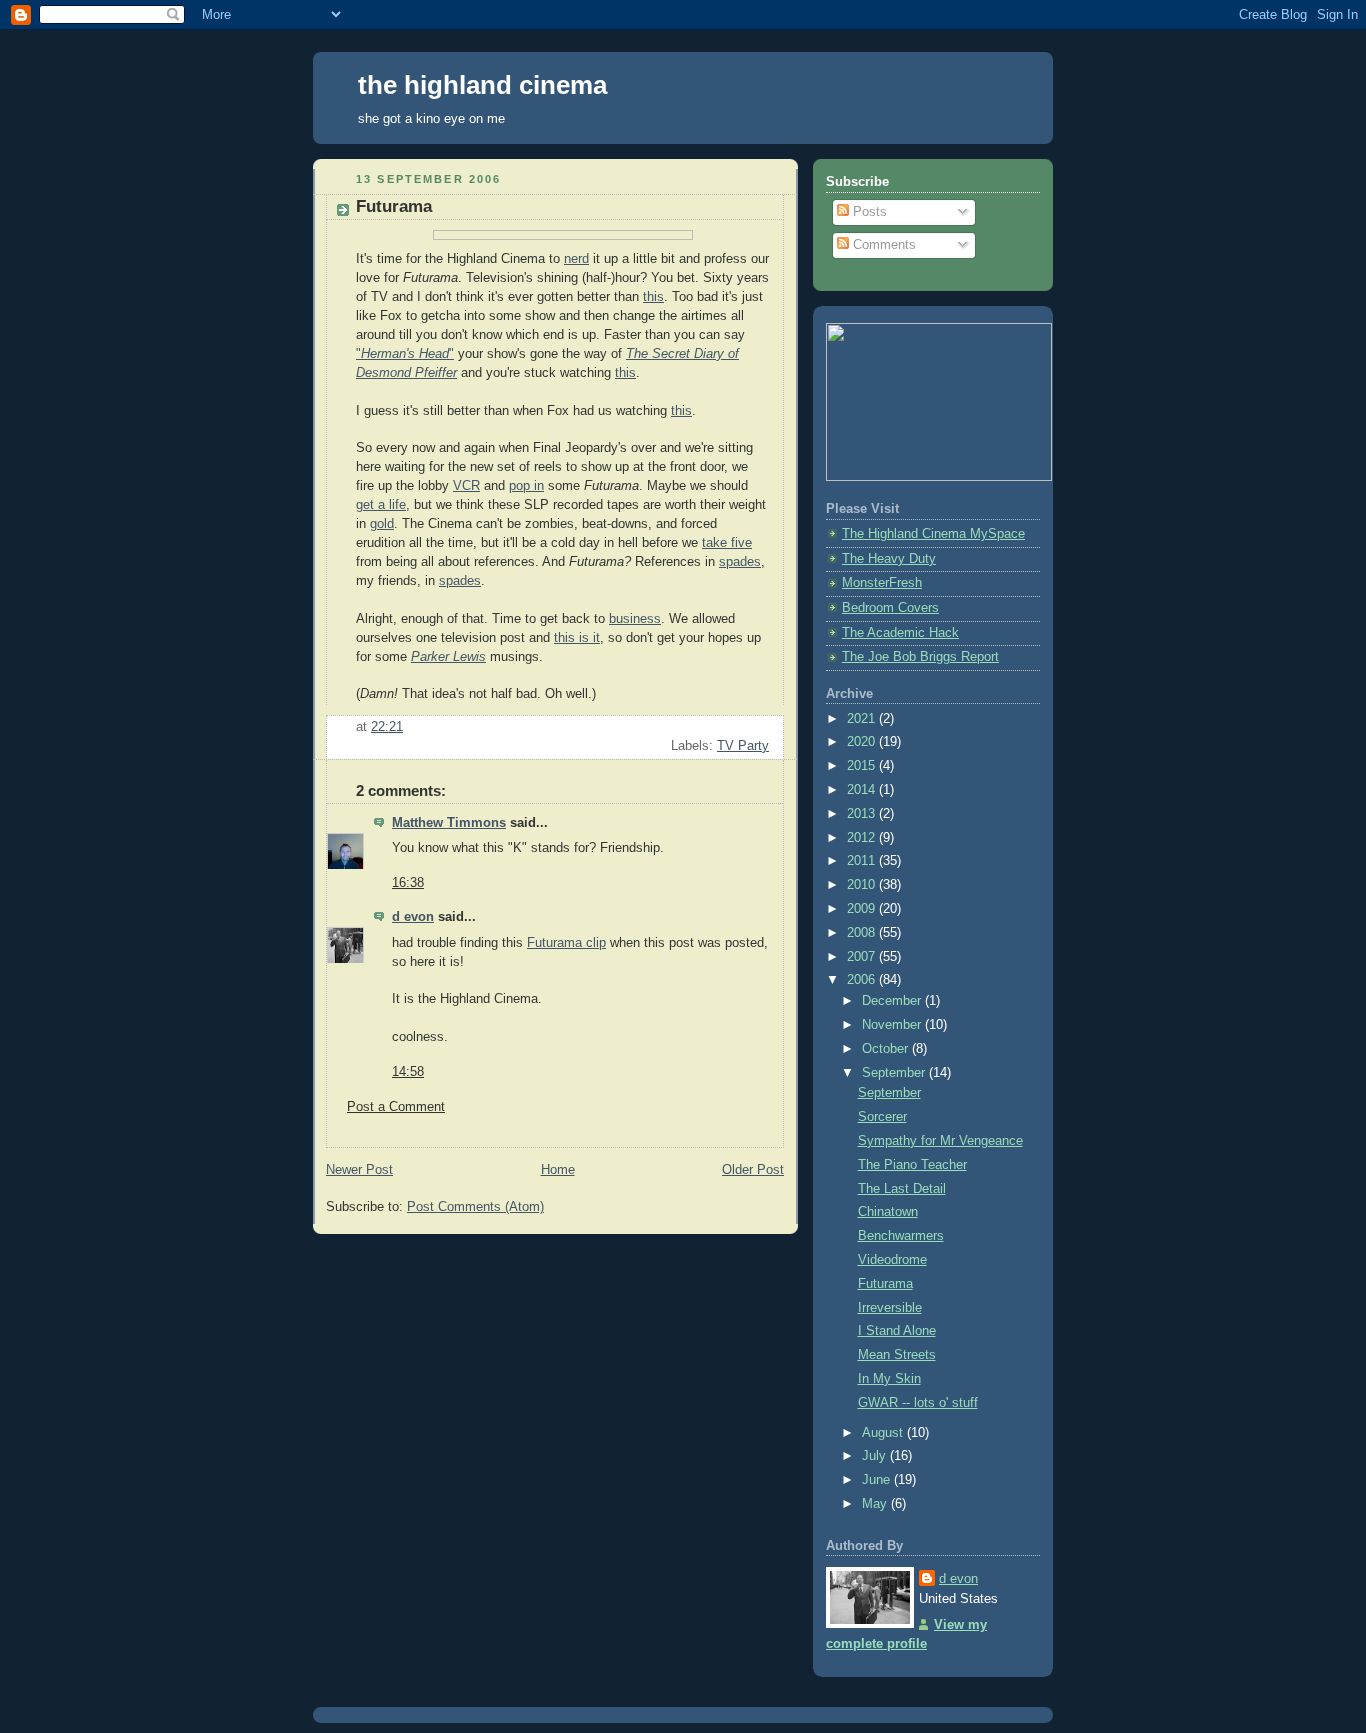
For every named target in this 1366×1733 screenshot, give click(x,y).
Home (558, 1170)
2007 (863, 957)
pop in (526, 486)
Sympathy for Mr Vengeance (940, 1141)
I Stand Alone (897, 1331)
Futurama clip (566, 943)
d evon (413, 917)
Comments (882, 245)
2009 (863, 909)
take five (727, 543)
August (884, 1433)
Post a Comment (396, 1107)
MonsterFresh (882, 583)
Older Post (753, 1170)
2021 (863, 719)
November (893, 1025)
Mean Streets (897, 1355)
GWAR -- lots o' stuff (918, 1403)
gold (382, 524)
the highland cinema (482, 85)
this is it (577, 638)
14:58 (408, 1072)
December (893, 1001)
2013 (863, 814)
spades (740, 562)
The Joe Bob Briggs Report (920, 657)
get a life (381, 505)
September (895, 1073)
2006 (863, 980)
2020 (863, 742)
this (653, 297)
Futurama (885, 1284)
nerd (576, 259)
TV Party (743, 746)
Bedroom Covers (890, 608)
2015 (863, 766)
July (876, 1456)
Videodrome (892, 1260)
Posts (868, 212)
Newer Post (359, 1170)
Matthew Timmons (449, 823)
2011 (863, 861)
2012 (863, 838)
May (876, 1504)
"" (405, 354)
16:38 (408, 883)
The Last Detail (902, 1189)
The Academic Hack (900, 633)
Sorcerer (882, 1117)
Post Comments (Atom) (475, 1207)
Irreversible (890, 1308)
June (878, 1480)
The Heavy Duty (889, 559)
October (887, 1049)
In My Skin (889, 1379)
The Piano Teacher (912, 1165)
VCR (466, 486)
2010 (863, 885)
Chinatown (888, 1212)
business (635, 619)
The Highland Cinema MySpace (933, 534)
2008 (863, 933)
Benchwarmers (901, 1236)
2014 (863, 790)
